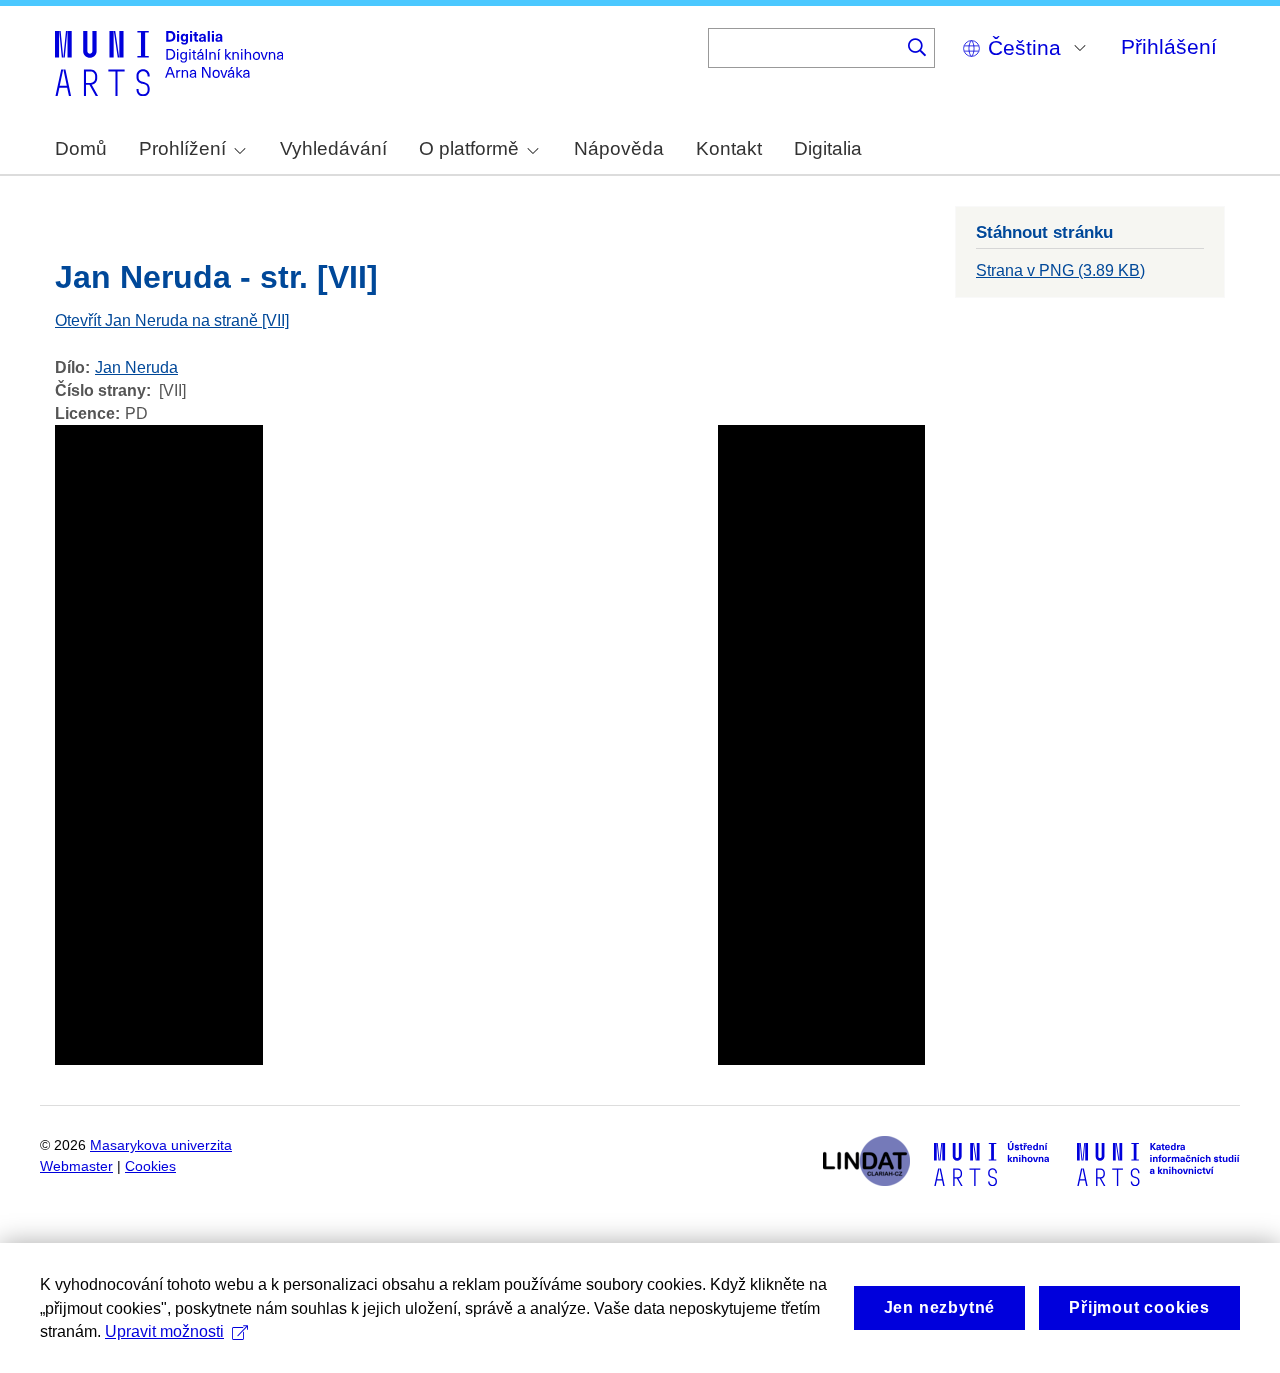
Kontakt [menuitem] (729, 148)
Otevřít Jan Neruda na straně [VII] (172, 320)
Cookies (150, 1166)
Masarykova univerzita (161, 1145)
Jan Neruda (136, 367)
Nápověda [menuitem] (619, 148)
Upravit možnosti (164, 1331)
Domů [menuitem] (81, 148)
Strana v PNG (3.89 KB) (1060, 270)
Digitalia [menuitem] (828, 148)
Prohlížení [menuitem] (182, 148)
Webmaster (76, 1166)
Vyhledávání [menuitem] (333, 148)
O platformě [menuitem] (469, 148)
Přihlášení (1169, 46)
